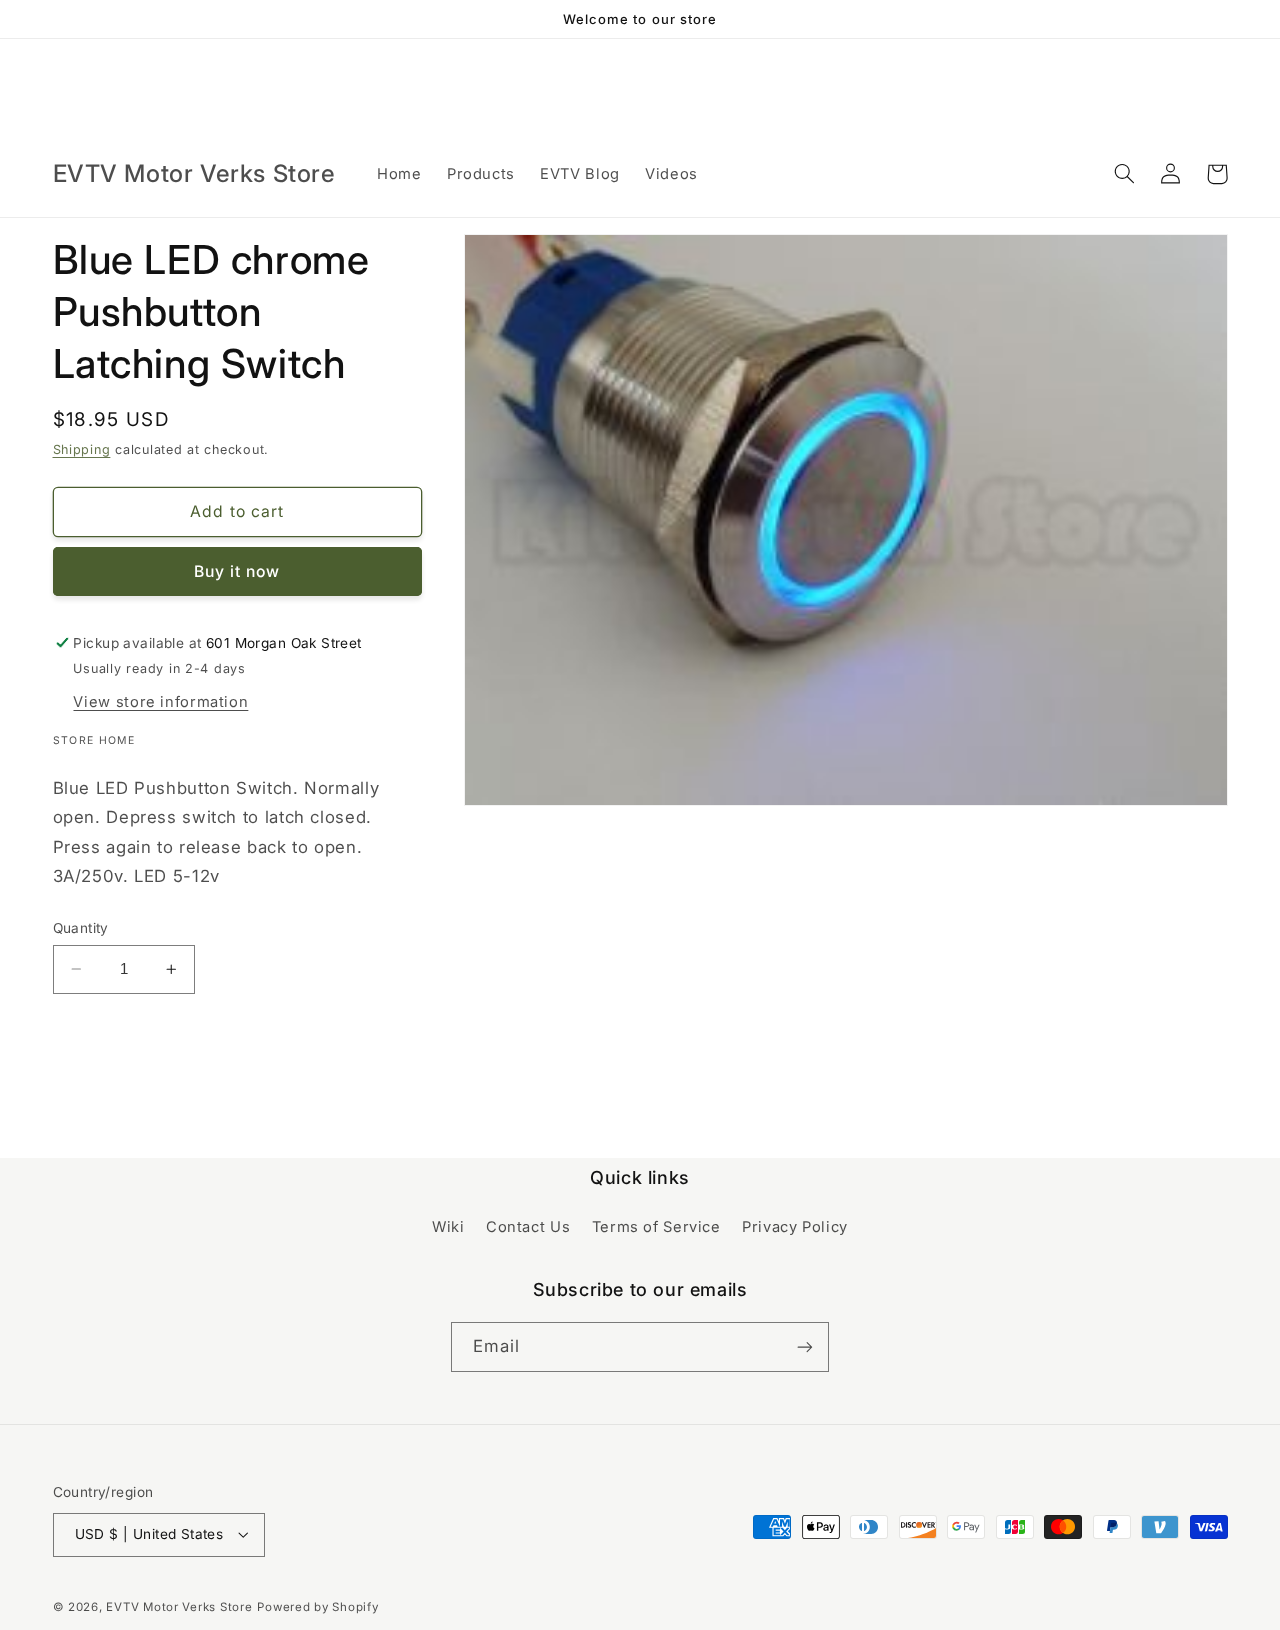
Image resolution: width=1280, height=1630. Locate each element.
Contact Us (528, 1227)
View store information (160, 702)
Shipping (82, 449)
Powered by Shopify (317, 1607)
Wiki (448, 1227)
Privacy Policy (795, 1227)
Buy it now (237, 571)
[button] (1125, 174)
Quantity (81, 928)
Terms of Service (656, 1227)
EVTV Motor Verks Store (179, 1607)
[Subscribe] (805, 1346)
